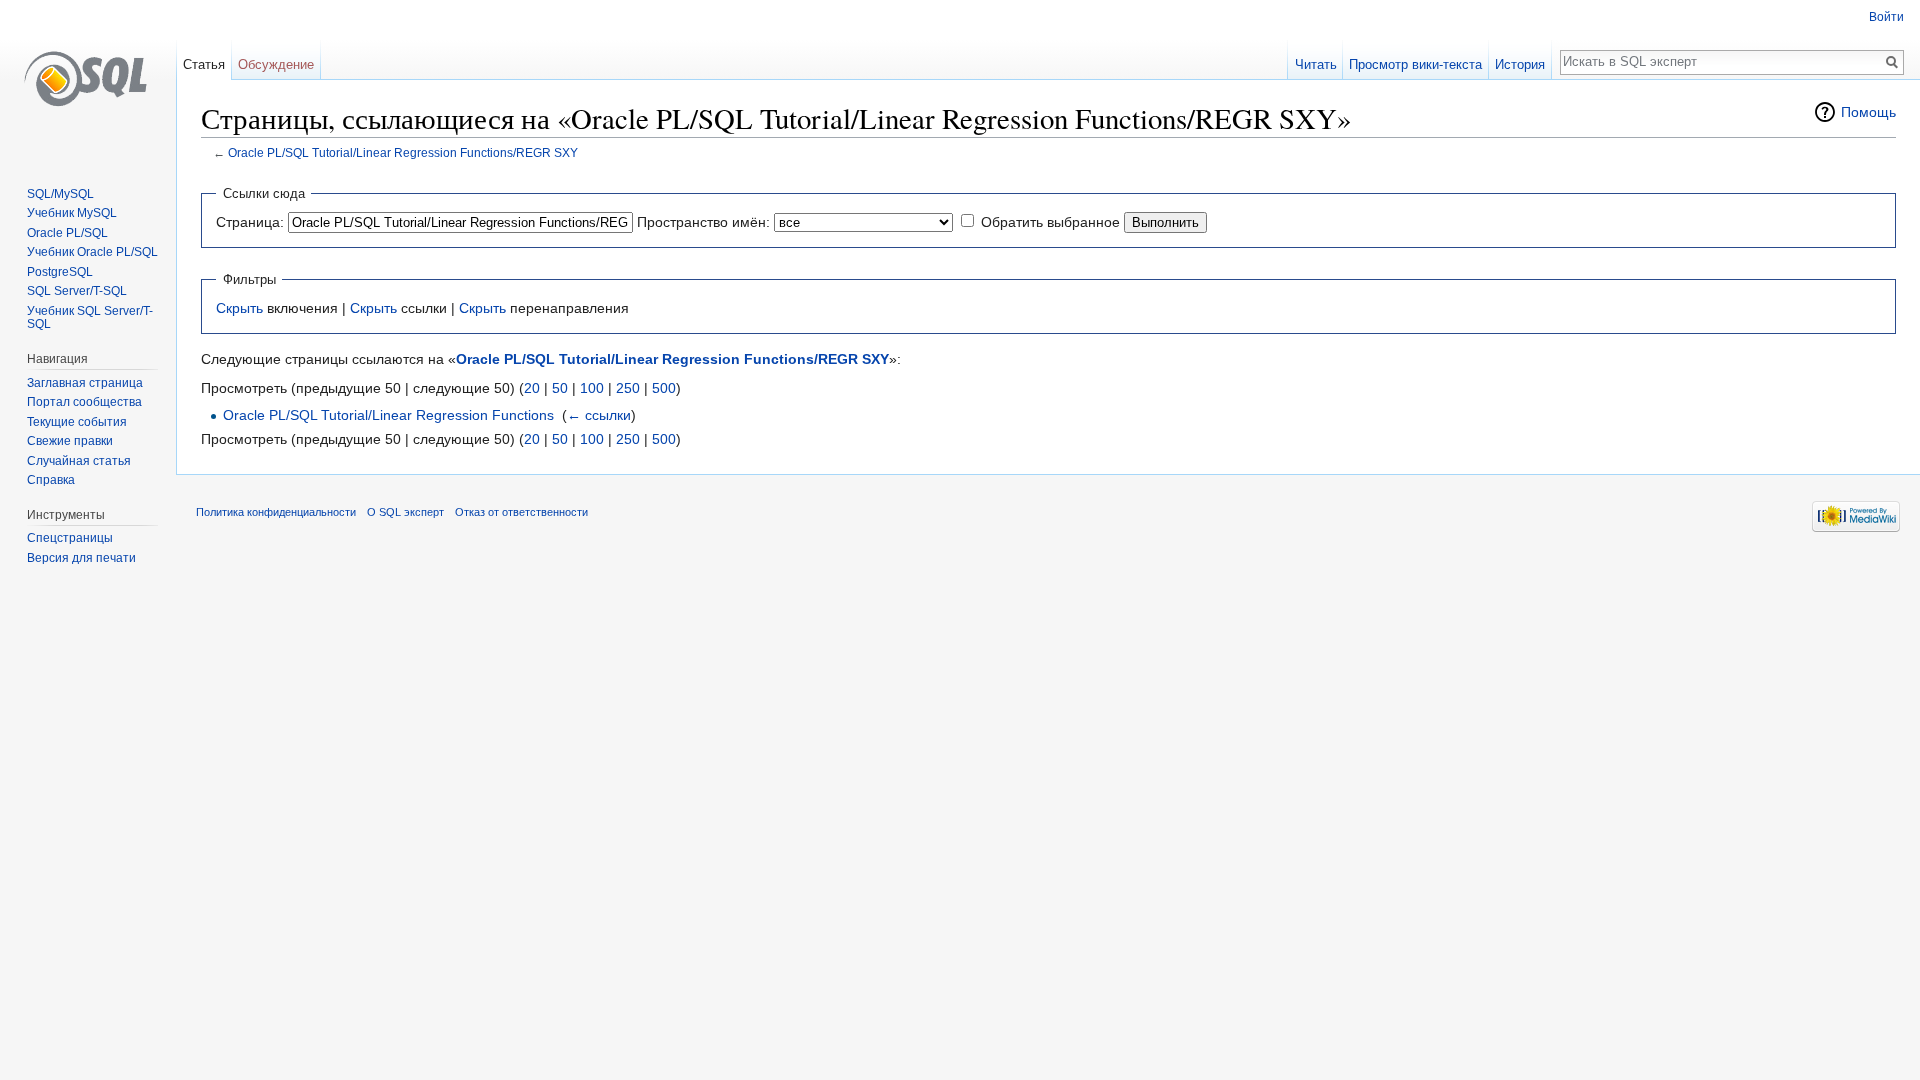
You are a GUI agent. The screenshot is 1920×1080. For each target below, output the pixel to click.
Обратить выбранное (1050, 222)
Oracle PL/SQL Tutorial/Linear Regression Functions (388, 415)
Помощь (1868, 112)
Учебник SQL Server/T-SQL (90, 318)
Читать (1316, 64)
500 (664, 388)
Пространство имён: (703, 222)
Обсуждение (276, 64)
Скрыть (239, 308)
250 (628, 388)
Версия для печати (81, 558)
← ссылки (599, 415)
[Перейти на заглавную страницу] (88, 80)
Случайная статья (79, 461)
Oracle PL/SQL (67, 233)
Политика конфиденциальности (276, 512)
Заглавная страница (85, 383)
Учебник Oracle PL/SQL (92, 252)
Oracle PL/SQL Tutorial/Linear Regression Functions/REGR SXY (403, 152)
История (1520, 64)
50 (560, 388)
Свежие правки (70, 441)
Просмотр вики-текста (1415, 64)
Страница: (250, 222)
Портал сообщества (84, 402)
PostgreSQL (60, 272)
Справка (51, 480)
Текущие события (77, 422)
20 (532, 388)
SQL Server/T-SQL (77, 291)
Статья (204, 64)
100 (592, 388)
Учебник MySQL (72, 213)
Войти (1886, 17)
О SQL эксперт (405, 512)
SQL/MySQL (60, 194)
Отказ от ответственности (521, 512)
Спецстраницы (70, 538)
